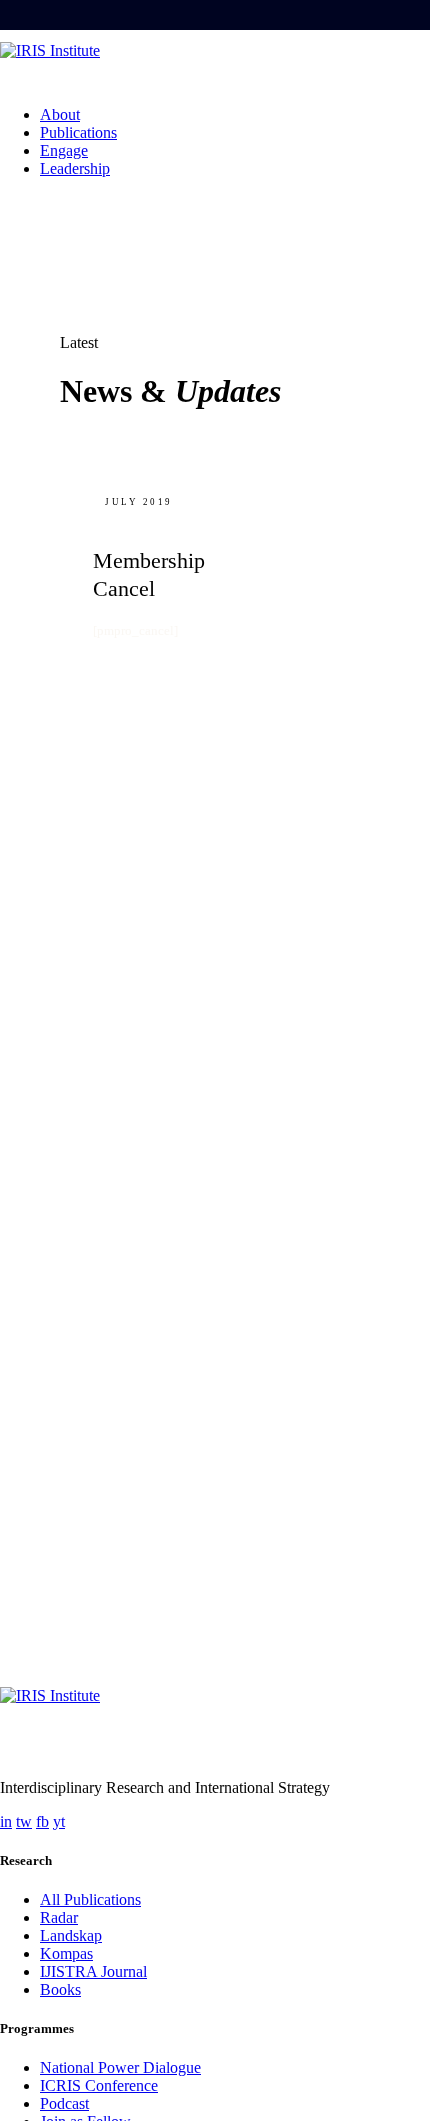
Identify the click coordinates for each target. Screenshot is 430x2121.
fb (42, 1821)
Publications (78, 132)
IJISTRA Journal (93, 1971)
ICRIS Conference (99, 2085)
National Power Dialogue (120, 2067)
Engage (64, 150)
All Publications (90, 1899)
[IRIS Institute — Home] (215, 66)
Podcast (64, 2103)
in (6, 1821)
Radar (59, 1917)
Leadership (75, 168)
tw (24, 1821)
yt (59, 1821)
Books (60, 1989)
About (60, 114)
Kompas (66, 1953)
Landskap (71, 1935)
